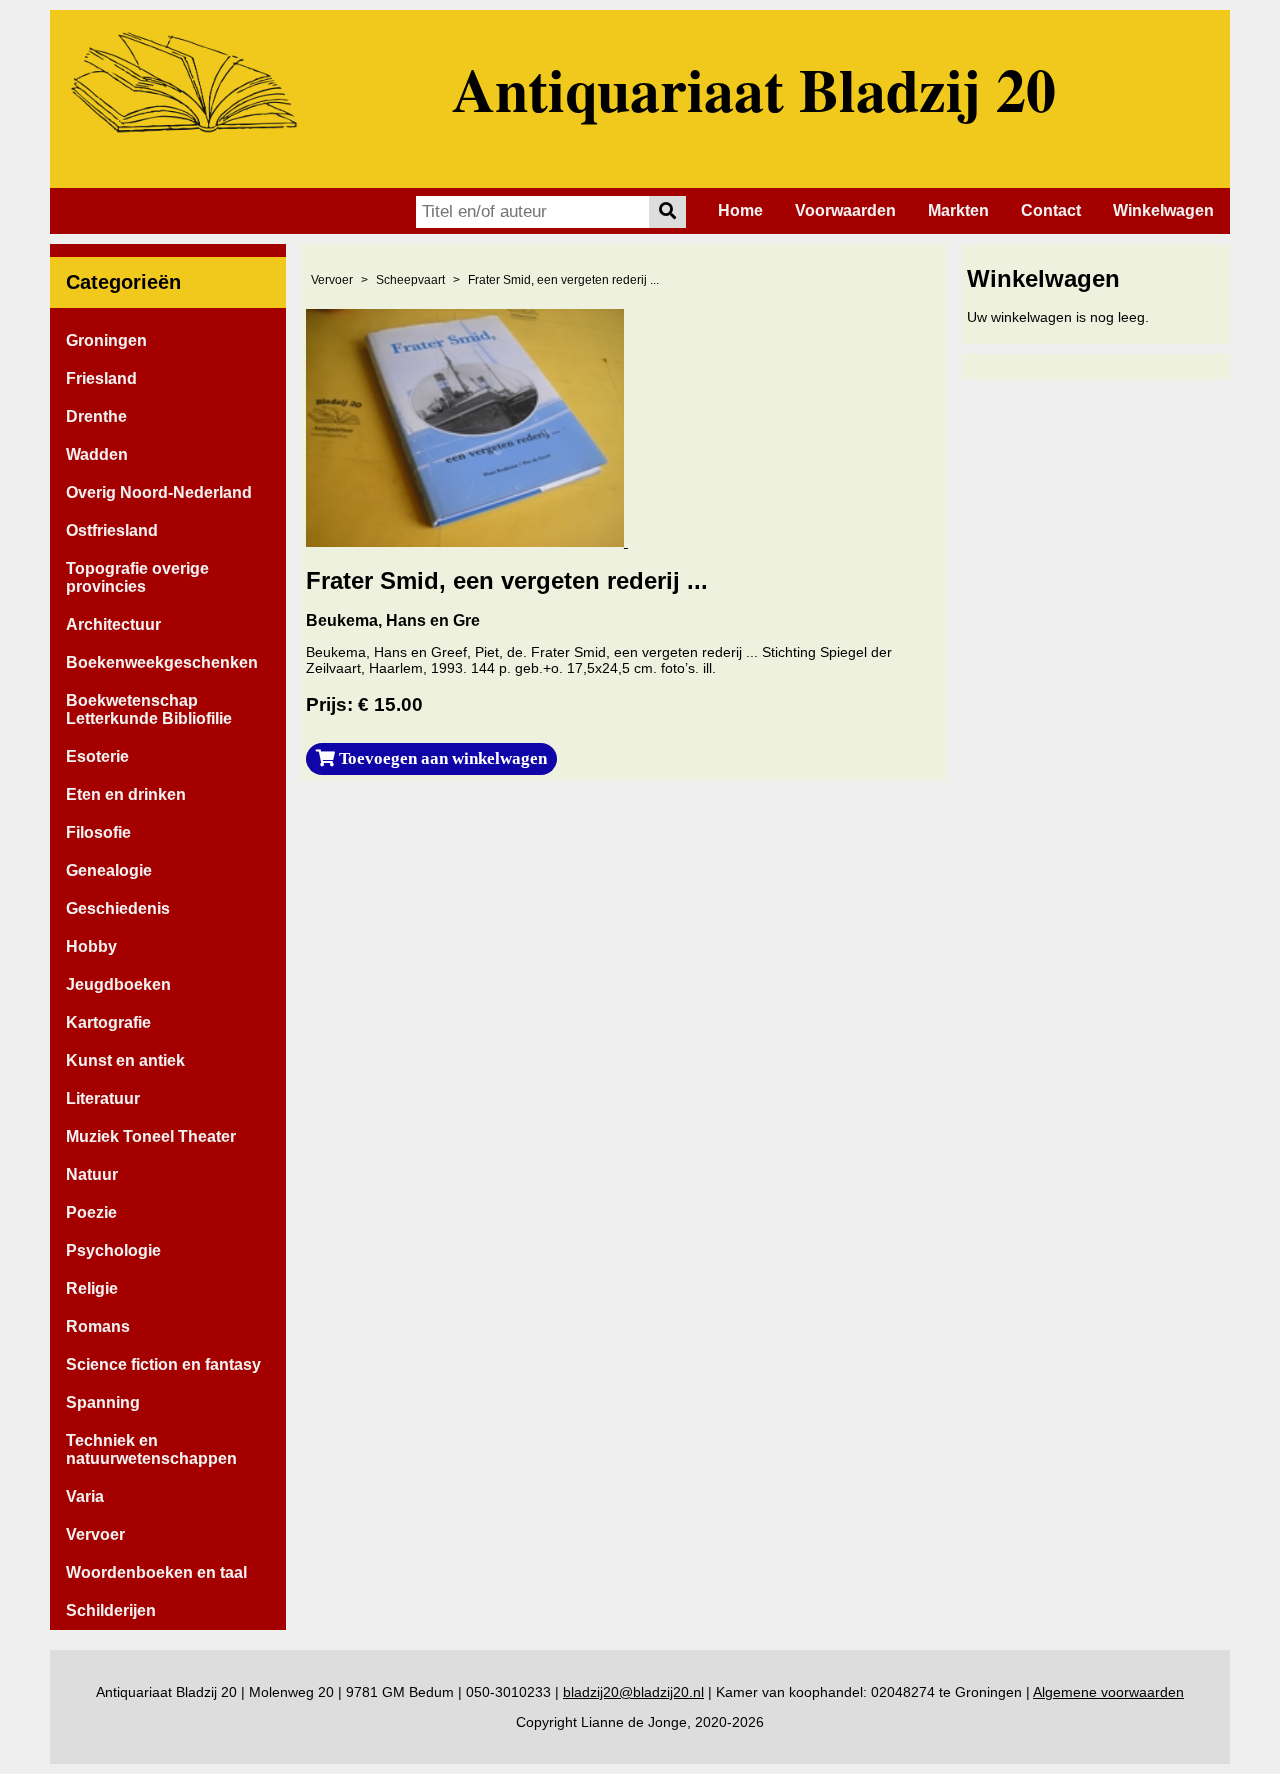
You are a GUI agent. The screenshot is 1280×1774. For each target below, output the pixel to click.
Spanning (103, 1402)
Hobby (91, 946)
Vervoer (95, 1534)
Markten (958, 210)
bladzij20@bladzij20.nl (633, 1692)
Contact (1051, 210)
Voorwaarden (845, 210)
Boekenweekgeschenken (162, 662)
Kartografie (108, 1022)
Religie (92, 1288)
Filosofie (98, 832)
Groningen (106, 340)
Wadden (97, 454)
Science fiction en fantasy (163, 1364)
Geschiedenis (118, 908)
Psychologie (113, 1250)
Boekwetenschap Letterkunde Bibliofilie (149, 709)
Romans (98, 1326)
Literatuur (103, 1098)
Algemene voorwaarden (1108, 1692)
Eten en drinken (126, 794)
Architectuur (113, 624)
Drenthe (96, 416)
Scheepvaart (410, 280)
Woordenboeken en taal (156, 1572)
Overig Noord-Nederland (159, 492)
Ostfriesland (112, 530)
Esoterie (97, 756)
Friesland (101, 378)
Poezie (91, 1212)
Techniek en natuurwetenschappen (151, 1449)
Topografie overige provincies (137, 577)
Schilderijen (111, 1610)
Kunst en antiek (125, 1060)
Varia (85, 1496)
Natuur (92, 1174)
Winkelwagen (1163, 210)
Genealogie (109, 870)
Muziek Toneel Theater (151, 1136)
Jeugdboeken (118, 984)
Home (740, 210)
